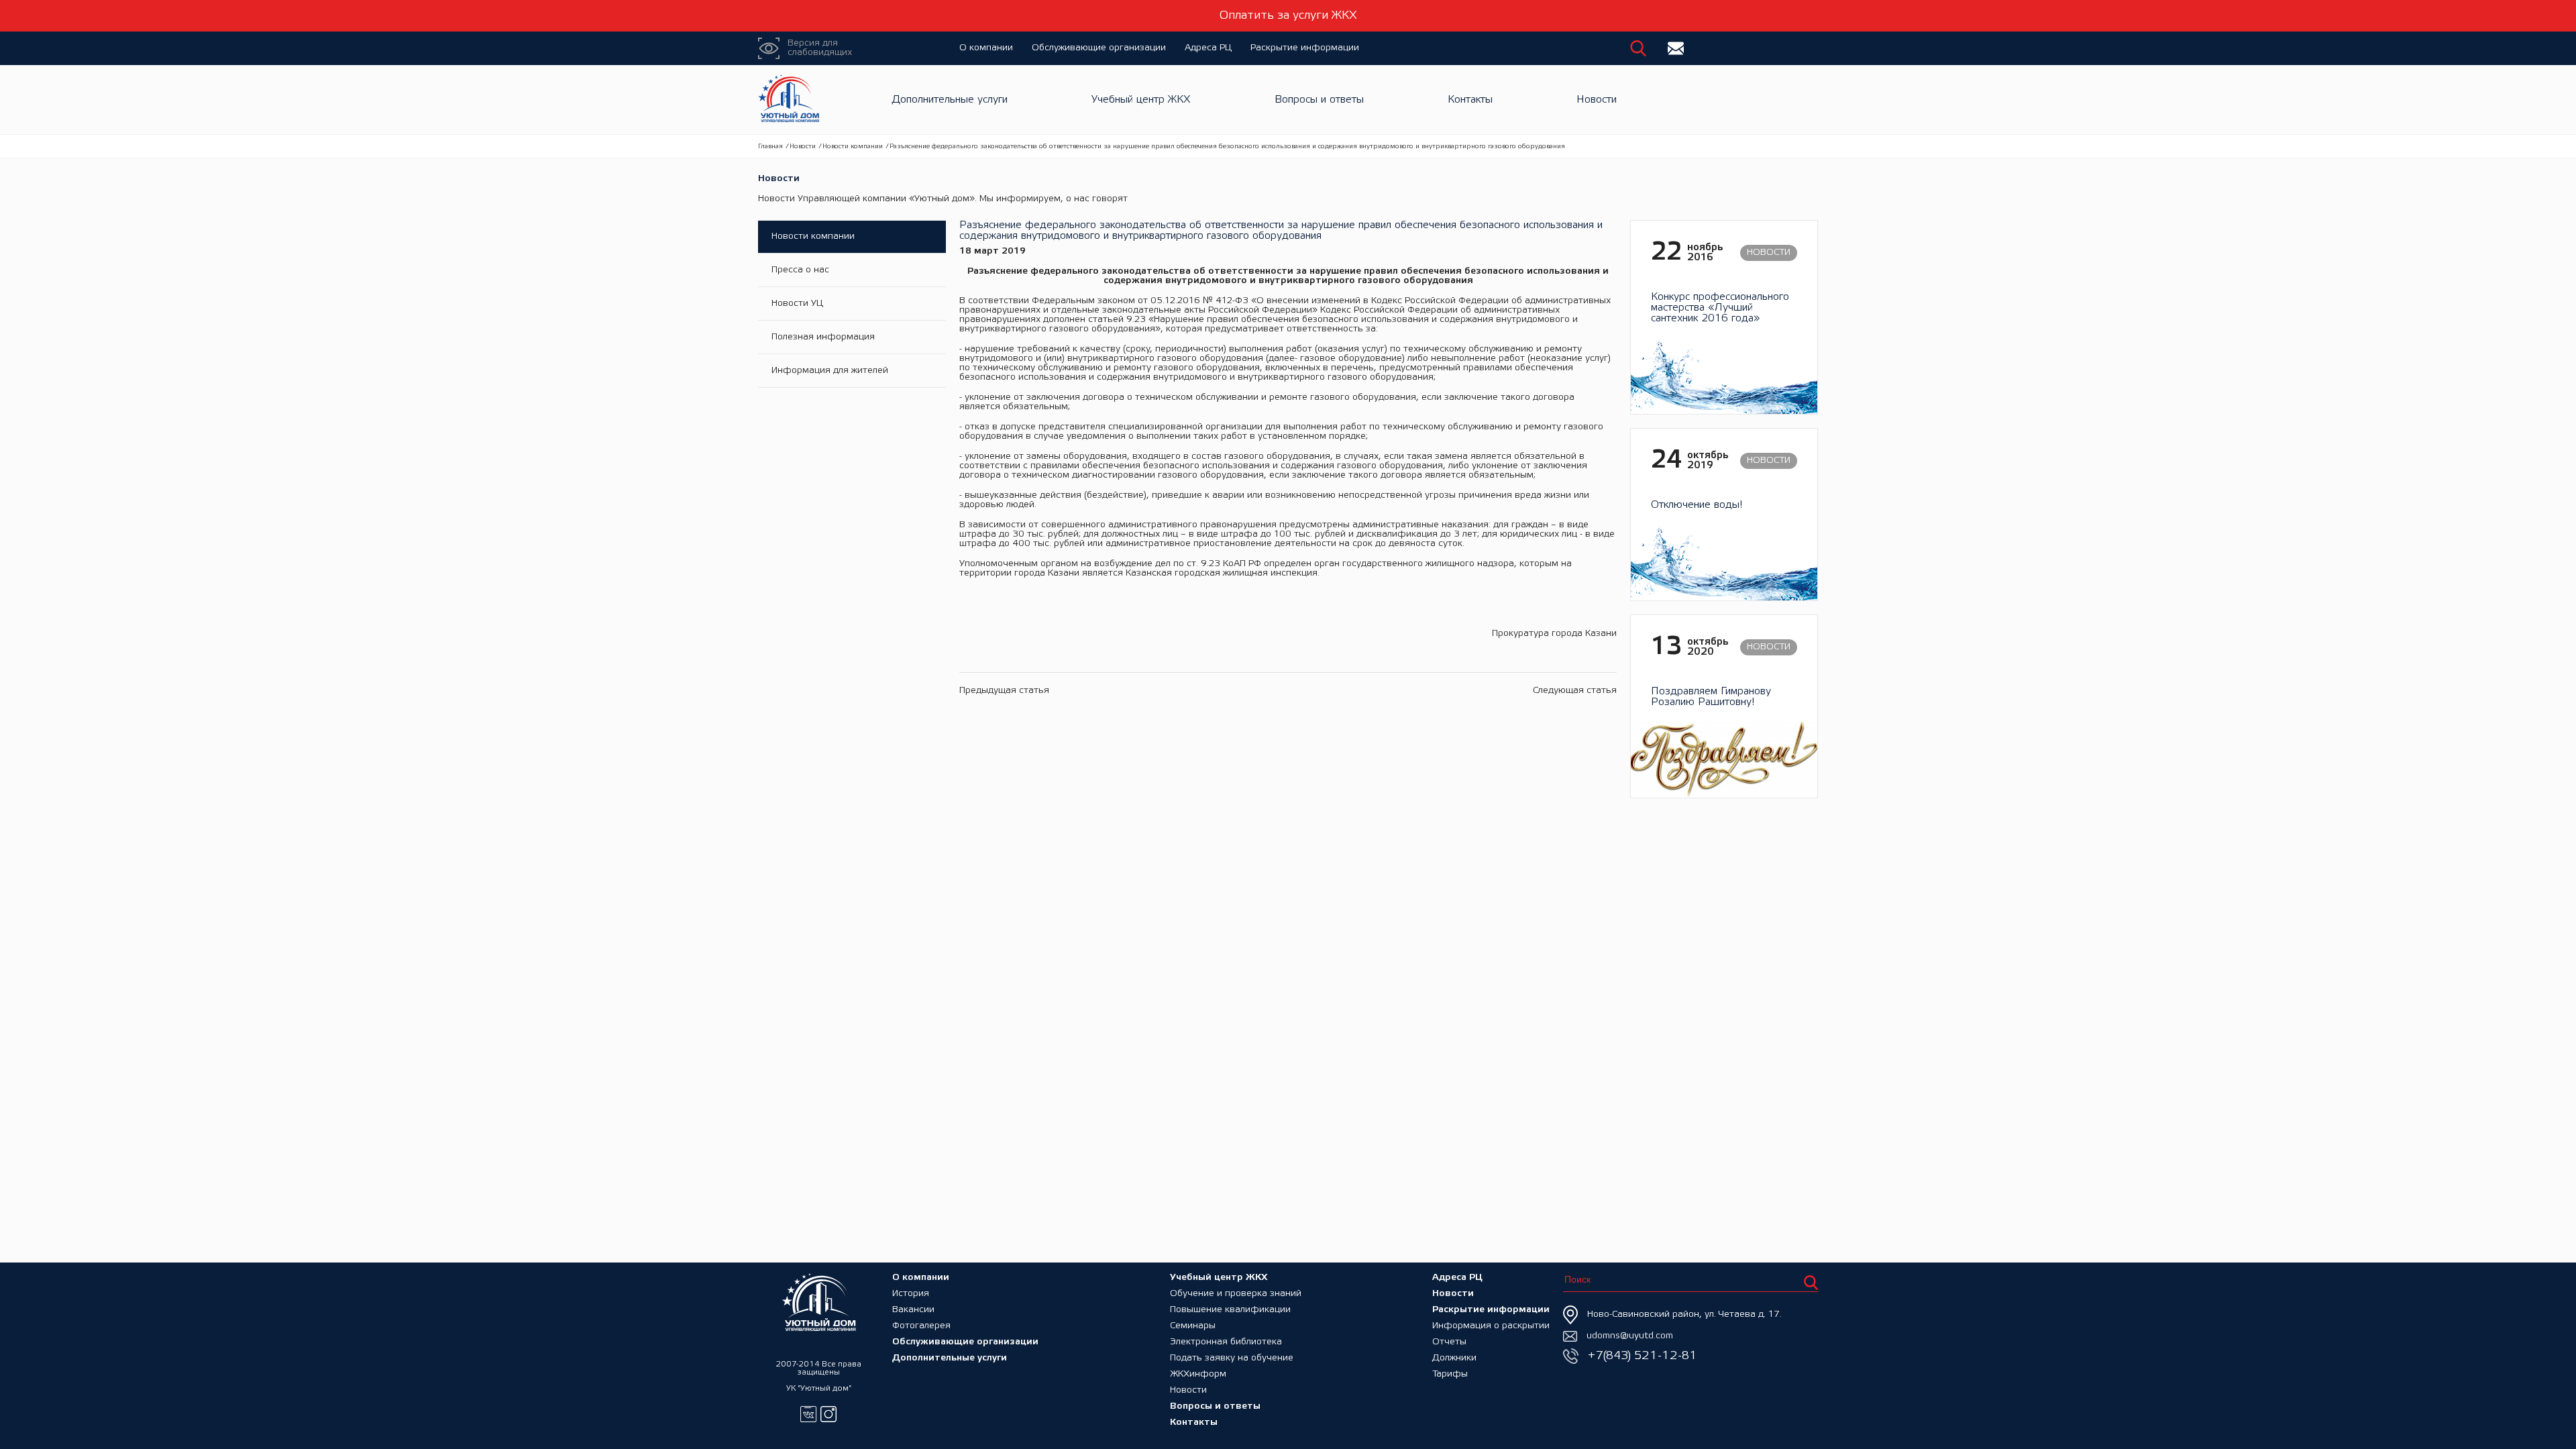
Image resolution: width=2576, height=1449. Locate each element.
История (911, 1294)
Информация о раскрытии (1491, 1326)
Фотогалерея (921, 1326)
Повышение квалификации (1230, 1310)
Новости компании (853, 147)
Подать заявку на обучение (1232, 1358)
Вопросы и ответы (1319, 100)
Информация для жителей (830, 371)
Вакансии (913, 1310)
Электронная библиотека (1226, 1342)
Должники (1454, 1358)
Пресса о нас (800, 270)
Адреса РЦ (1208, 48)
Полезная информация (823, 337)
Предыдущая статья (1004, 691)
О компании (986, 48)
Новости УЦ (797, 304)
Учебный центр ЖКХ (1141, 100)
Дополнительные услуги (950, 100)
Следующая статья (1575, 691)
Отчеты (1449, 1342)
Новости (1597, 100)
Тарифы (1450, 1374)
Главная (770, 147)
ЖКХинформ (1198, 1374)
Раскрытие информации (1305, 48)
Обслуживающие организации (1099, 48)
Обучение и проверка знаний (1236, 1294)
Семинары (1193, 1326)
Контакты (1470, 100)
